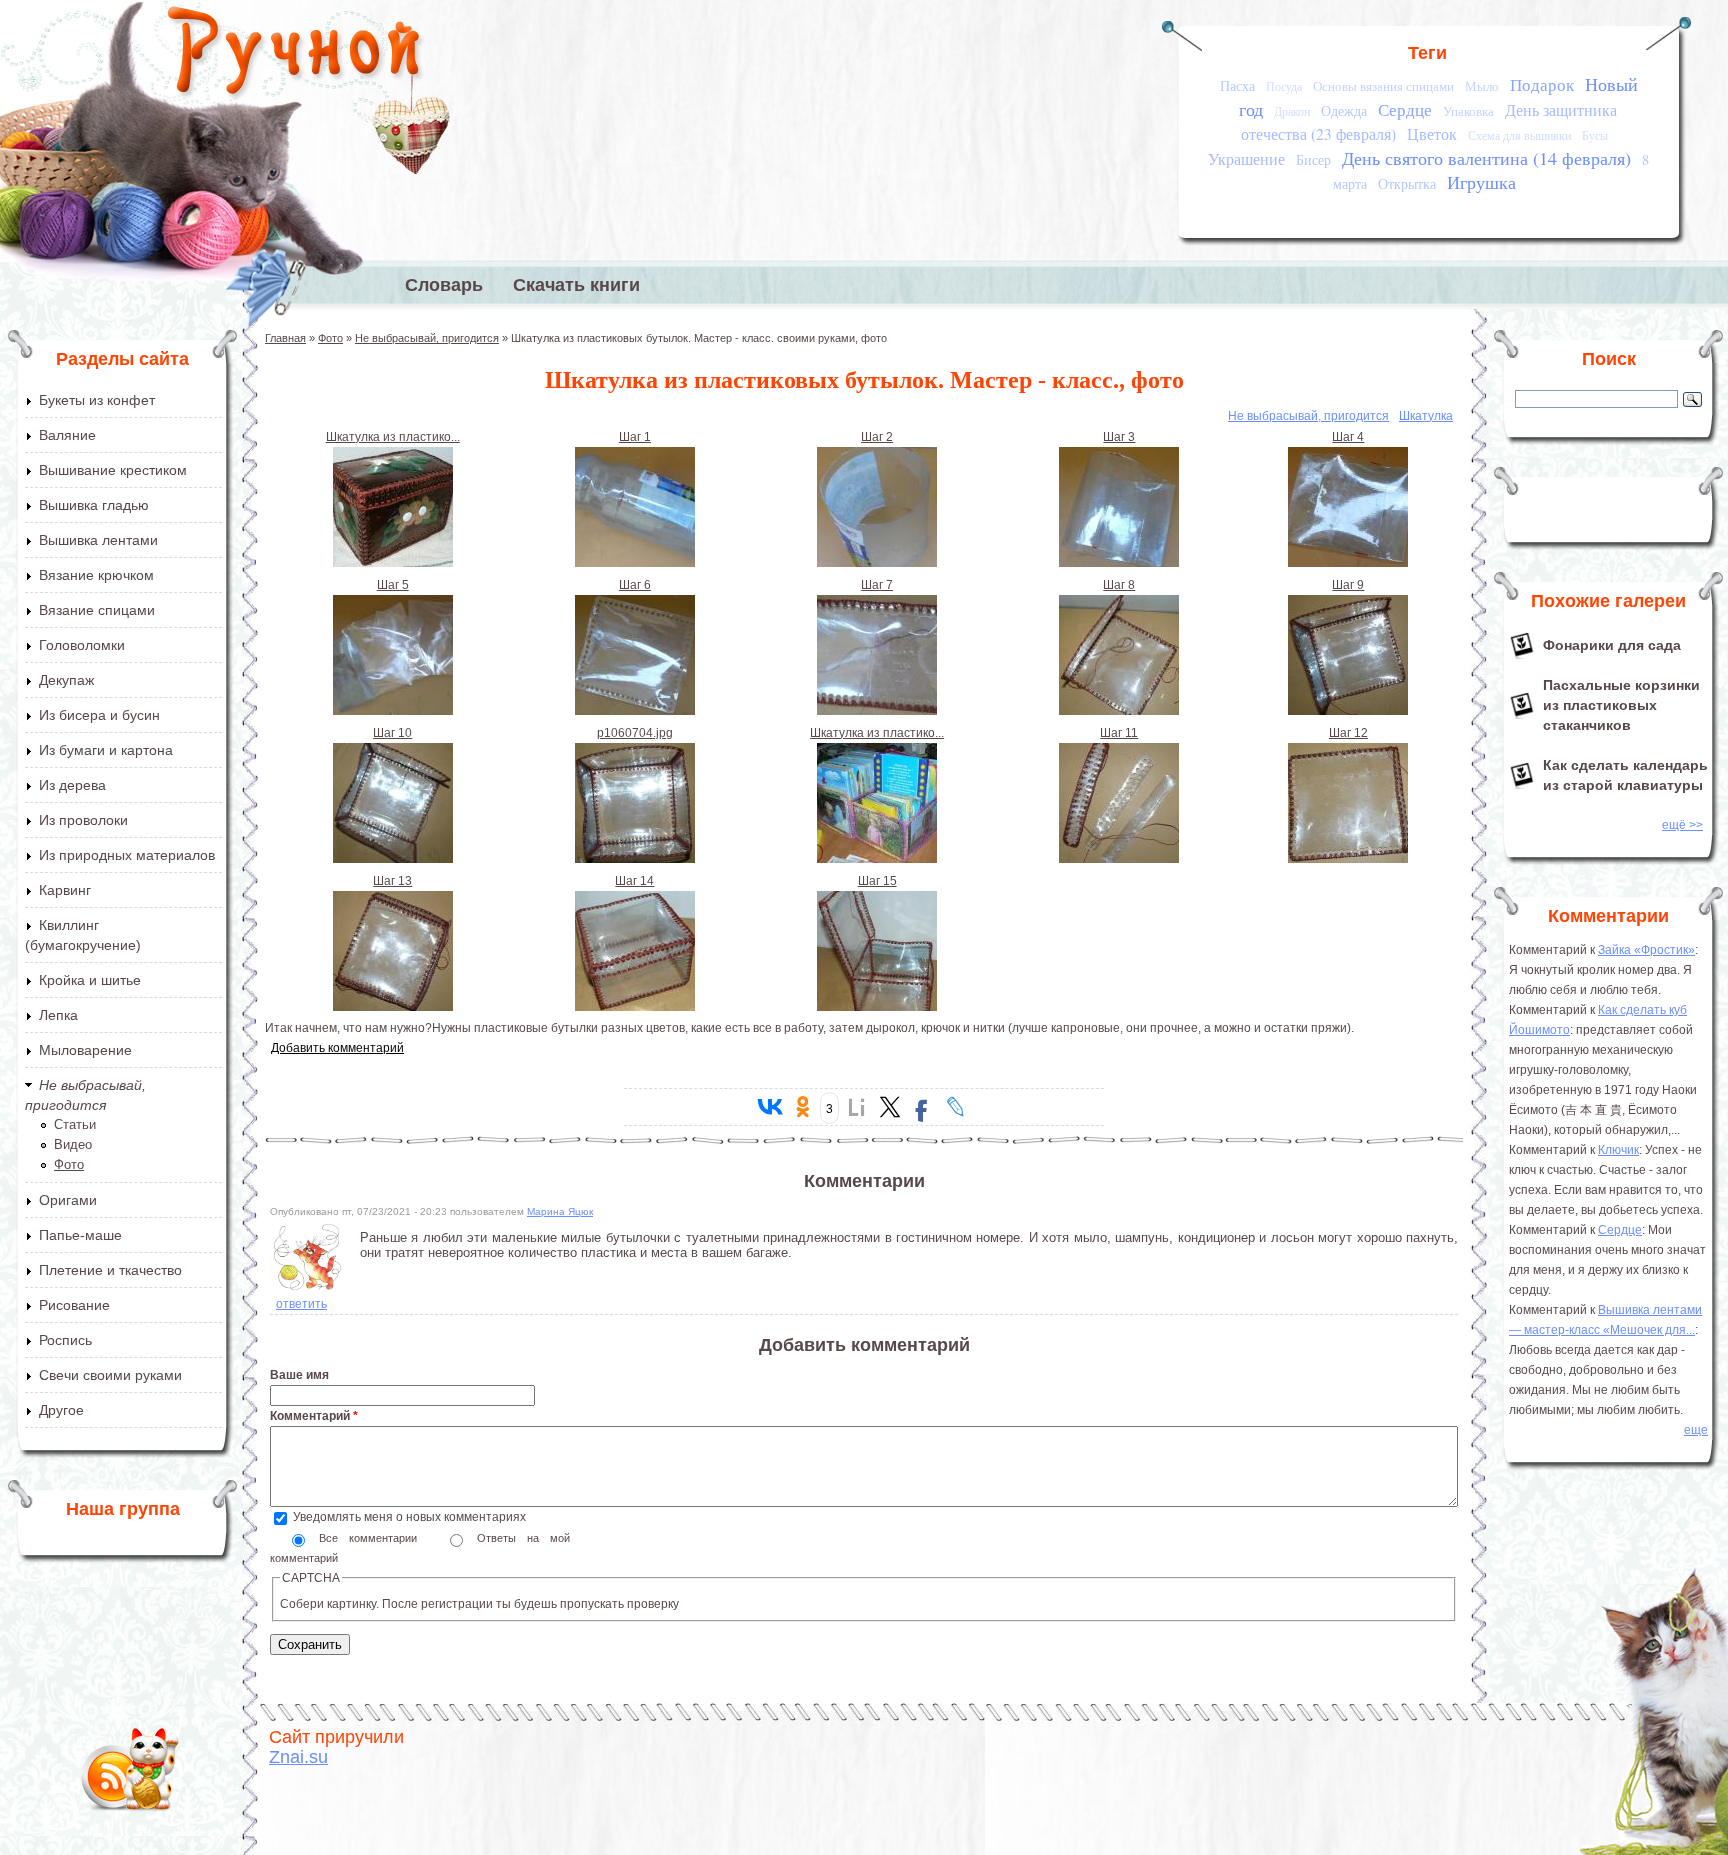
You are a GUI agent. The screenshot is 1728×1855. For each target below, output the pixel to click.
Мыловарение (85, 1050)
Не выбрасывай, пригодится (427, 338)
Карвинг (65, 890)
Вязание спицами (97, 610)
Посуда (1284, 86)
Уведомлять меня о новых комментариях (409, 1517)
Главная (285, 338)
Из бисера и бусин (99, 715)
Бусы (1595, 135)
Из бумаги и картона (106, 750)
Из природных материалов (127, 855)
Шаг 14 (634, 881)
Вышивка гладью (94, 505)
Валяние (67, 435)
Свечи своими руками (110, 1375)
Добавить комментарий (337, 1048)
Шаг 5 (393, 585)
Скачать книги (576, 285)
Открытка (1407, 183)
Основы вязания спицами (1383, 86)
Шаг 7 (877, 585)
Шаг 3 (1119, 437)
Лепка (58, 1015)
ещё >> (1682, 825)
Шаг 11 (1119, 733)
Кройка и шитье (90, 980)
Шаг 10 (392, 733)
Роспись (65, 1340)
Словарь (444, 285)
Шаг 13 (392, 881)
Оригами (68, 1200)
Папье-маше (80, 1235)
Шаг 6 (635, 585)
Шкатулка (1426, 416)
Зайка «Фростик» (1646, 950)
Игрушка (1481, 182)
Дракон (1292, 111)
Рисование (74, 1305)
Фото (69, 1164)
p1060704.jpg (635, 733)
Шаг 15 (877, 881)
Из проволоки (83, 820)
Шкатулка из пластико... (393, 437)
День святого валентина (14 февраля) (1486, 158)
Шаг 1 (635, 437)
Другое (61, 1410)
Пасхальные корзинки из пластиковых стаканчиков (1621, 705)
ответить (301, 1304)
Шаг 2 (877, 437)
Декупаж (66, 680)
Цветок (1432, 134)
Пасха (1237, 85)
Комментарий (314, 1416)
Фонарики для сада (1612, 645)
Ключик (1618, 1150)
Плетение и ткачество (110, 1270)
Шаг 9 (1348, 585)
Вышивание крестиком (113, 470)
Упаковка (1468, 111)
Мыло (1482, 86)
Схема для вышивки (1519, 135)
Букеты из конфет (97, 400)
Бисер (1313, 159)
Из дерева (72, 785)
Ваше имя (299, 1375)
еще (1696, 1430)
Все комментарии (373, 1538)
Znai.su (298, 1757)
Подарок (1542, 84)
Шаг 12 (1348, 733)
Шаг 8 (1119, 585)
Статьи (75, 1124)
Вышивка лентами (98, 540)
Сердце (1405, 109)
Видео (73, 1144)
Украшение (1246, 159)
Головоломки (82, 645)
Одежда (1344, 110)
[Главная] (295, 55)
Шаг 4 (1348, 437)
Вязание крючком (96, 575)
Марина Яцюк (560, 1211)
